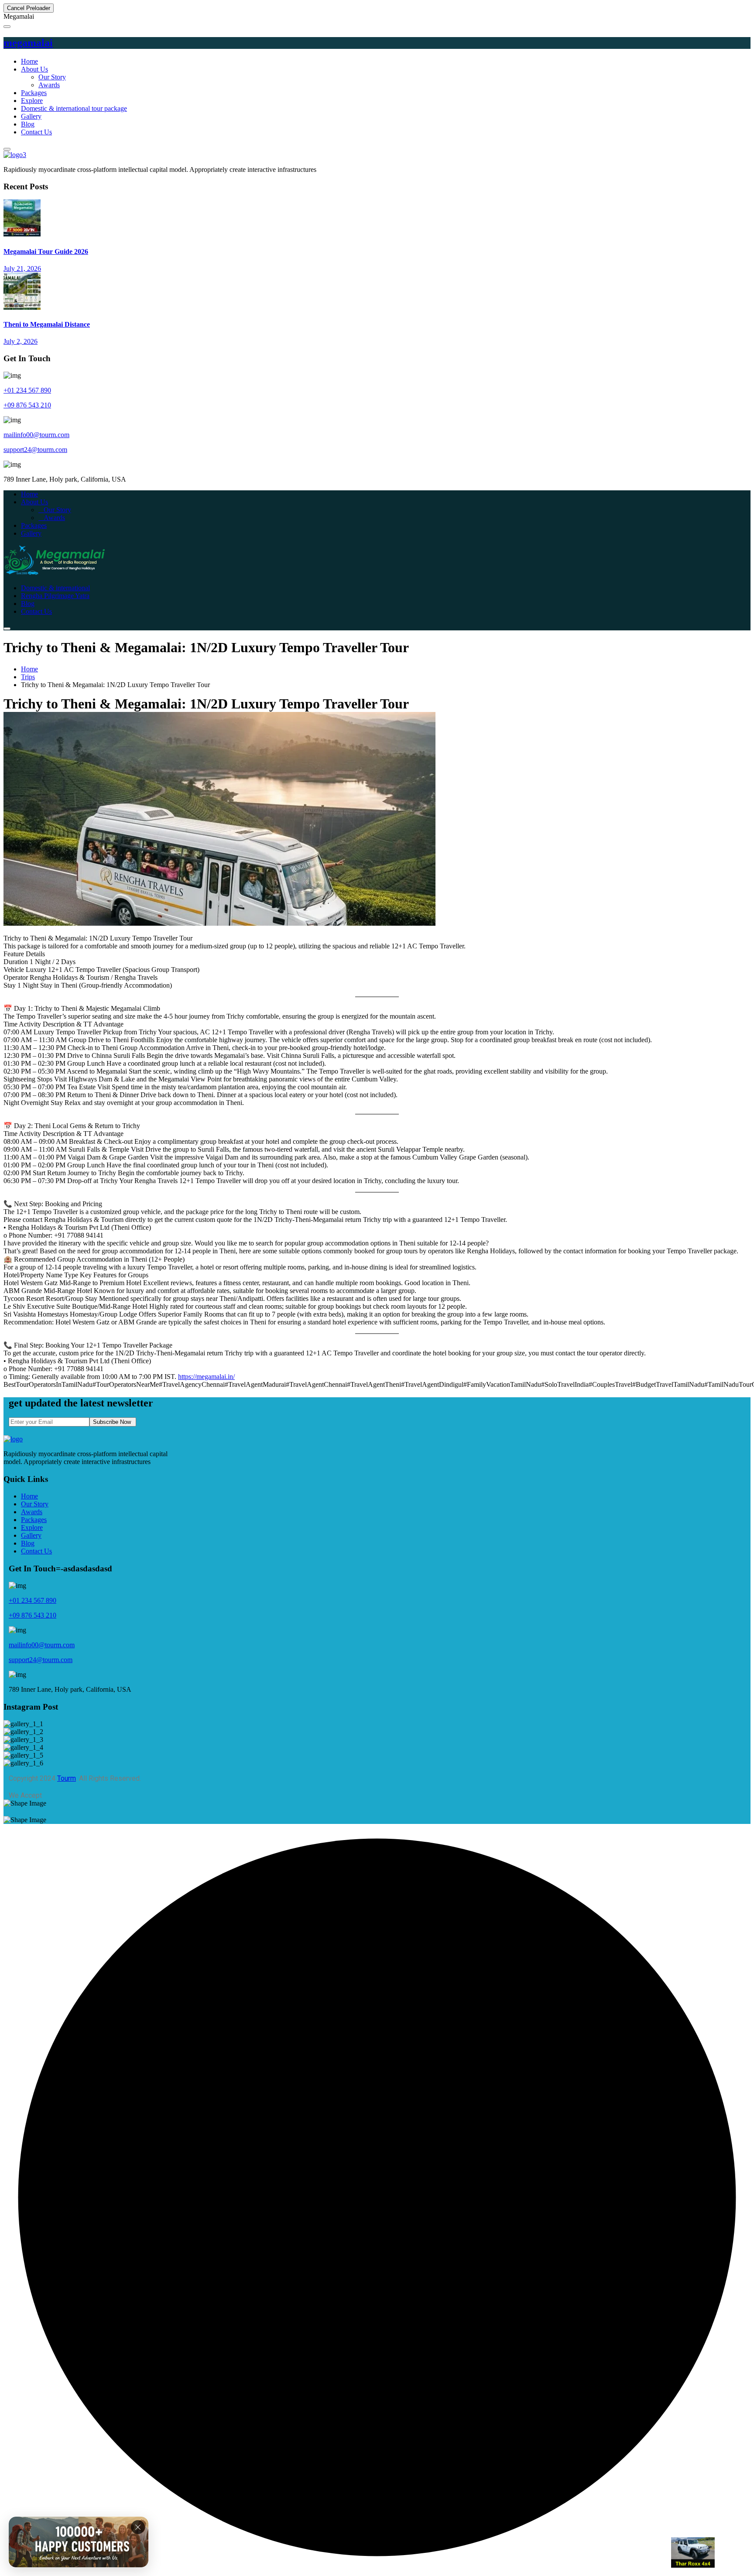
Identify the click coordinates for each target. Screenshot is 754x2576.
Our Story (52, 77)
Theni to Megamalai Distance (47, 324)
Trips (28, 677)
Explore (32, 101)
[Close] (138, 2523)
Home (29, 61)
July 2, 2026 (21, 341)
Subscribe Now (113, 1422)
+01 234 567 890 (27, 390)
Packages (34, 93)
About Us (34, 69)
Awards (49, 85)
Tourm (67, 1778)
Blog (28, 124)
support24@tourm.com (35, 450)
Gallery (31, 116)
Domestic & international (55, 588)
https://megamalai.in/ (206, 1377)
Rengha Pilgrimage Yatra (55, 596)
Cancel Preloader (29, 8)
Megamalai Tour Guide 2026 (46, 251)
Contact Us (36, 132)
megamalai (28, 43)
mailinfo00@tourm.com (36, 435)
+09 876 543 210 (27, 405)
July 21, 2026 (22, 269)
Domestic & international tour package (74, 108)
